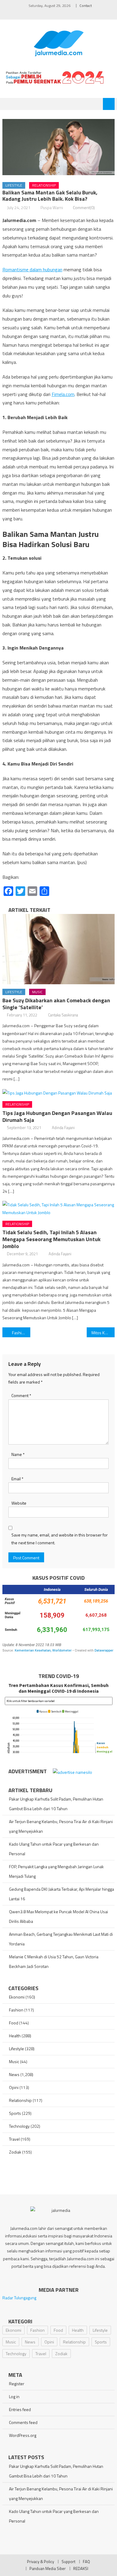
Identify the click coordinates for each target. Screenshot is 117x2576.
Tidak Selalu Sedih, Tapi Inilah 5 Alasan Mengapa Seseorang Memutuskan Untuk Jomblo (51, 1239)
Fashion (16, 2010)
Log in (14, 2396)
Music (37, 992)
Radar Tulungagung (19, 2298)
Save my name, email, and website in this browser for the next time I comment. (60, 1539)
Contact (86, 6)
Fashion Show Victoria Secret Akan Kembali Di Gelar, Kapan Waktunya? (21, 1333)
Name (18, 1454)
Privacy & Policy (40, 2562)
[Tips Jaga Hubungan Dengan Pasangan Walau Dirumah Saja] (58, 1093)
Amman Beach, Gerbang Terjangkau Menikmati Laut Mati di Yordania (61, 1939)
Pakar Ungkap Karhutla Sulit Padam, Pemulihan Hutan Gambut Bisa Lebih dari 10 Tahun (56, 1804)
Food (14, 2023)
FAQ (86, 2562)
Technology (19, 2126)
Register (17, 2384)
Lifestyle (14, 185)
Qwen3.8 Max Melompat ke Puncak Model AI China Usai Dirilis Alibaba (58, 1916)
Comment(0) (84, 207)
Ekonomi (17, 1997)
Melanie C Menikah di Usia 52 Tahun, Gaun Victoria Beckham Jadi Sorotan (54, 1961)
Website (19, 1503)
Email (17, 1479)
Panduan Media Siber (48, 2568)
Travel (14, 2139)
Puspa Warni (52, 207)
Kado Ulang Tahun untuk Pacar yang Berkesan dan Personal (54, 1849)
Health (15, 2036)
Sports (15, 2113)
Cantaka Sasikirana (63, 1015)
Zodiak (15, 2152)
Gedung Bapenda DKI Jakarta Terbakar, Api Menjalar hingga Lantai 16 (61, 1894)
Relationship (44, 185)
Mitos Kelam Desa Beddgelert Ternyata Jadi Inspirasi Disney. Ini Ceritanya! (103, 1333)
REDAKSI (81, 2568)
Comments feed (23, 2422)
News (14, 2074)
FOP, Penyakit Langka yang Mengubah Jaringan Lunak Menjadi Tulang (56, 1871)
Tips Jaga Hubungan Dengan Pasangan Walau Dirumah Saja (57, 1116)
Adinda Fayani (63, 1128)
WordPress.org (23, 2435)
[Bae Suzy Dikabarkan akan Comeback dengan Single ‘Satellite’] (58, 949)
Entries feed (20, 2409)
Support (68, 2562)
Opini (14, 2087)
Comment (21, 1395)
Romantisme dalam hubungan (32, 269)
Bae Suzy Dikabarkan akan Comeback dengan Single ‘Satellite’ (56, 1004)
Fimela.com (63, 394)
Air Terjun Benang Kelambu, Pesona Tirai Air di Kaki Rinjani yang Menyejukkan (61, 1826)
